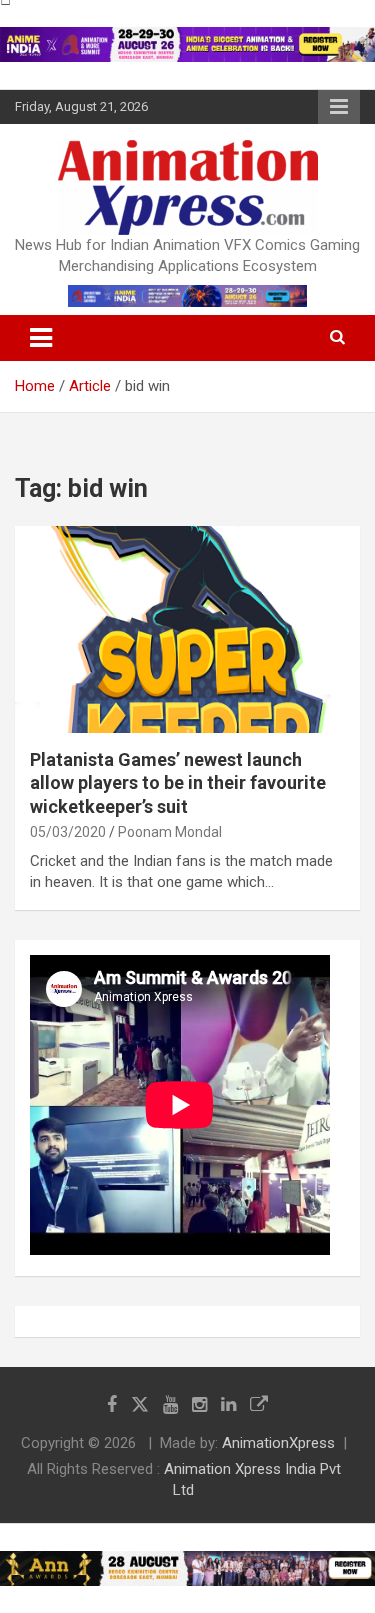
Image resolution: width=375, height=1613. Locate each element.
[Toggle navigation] (41, 338)
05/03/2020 (68, 832)
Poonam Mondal (170, 832)
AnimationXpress (278, 1443)
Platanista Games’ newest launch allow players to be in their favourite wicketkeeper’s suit (178, 783)
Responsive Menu (339, 107)
